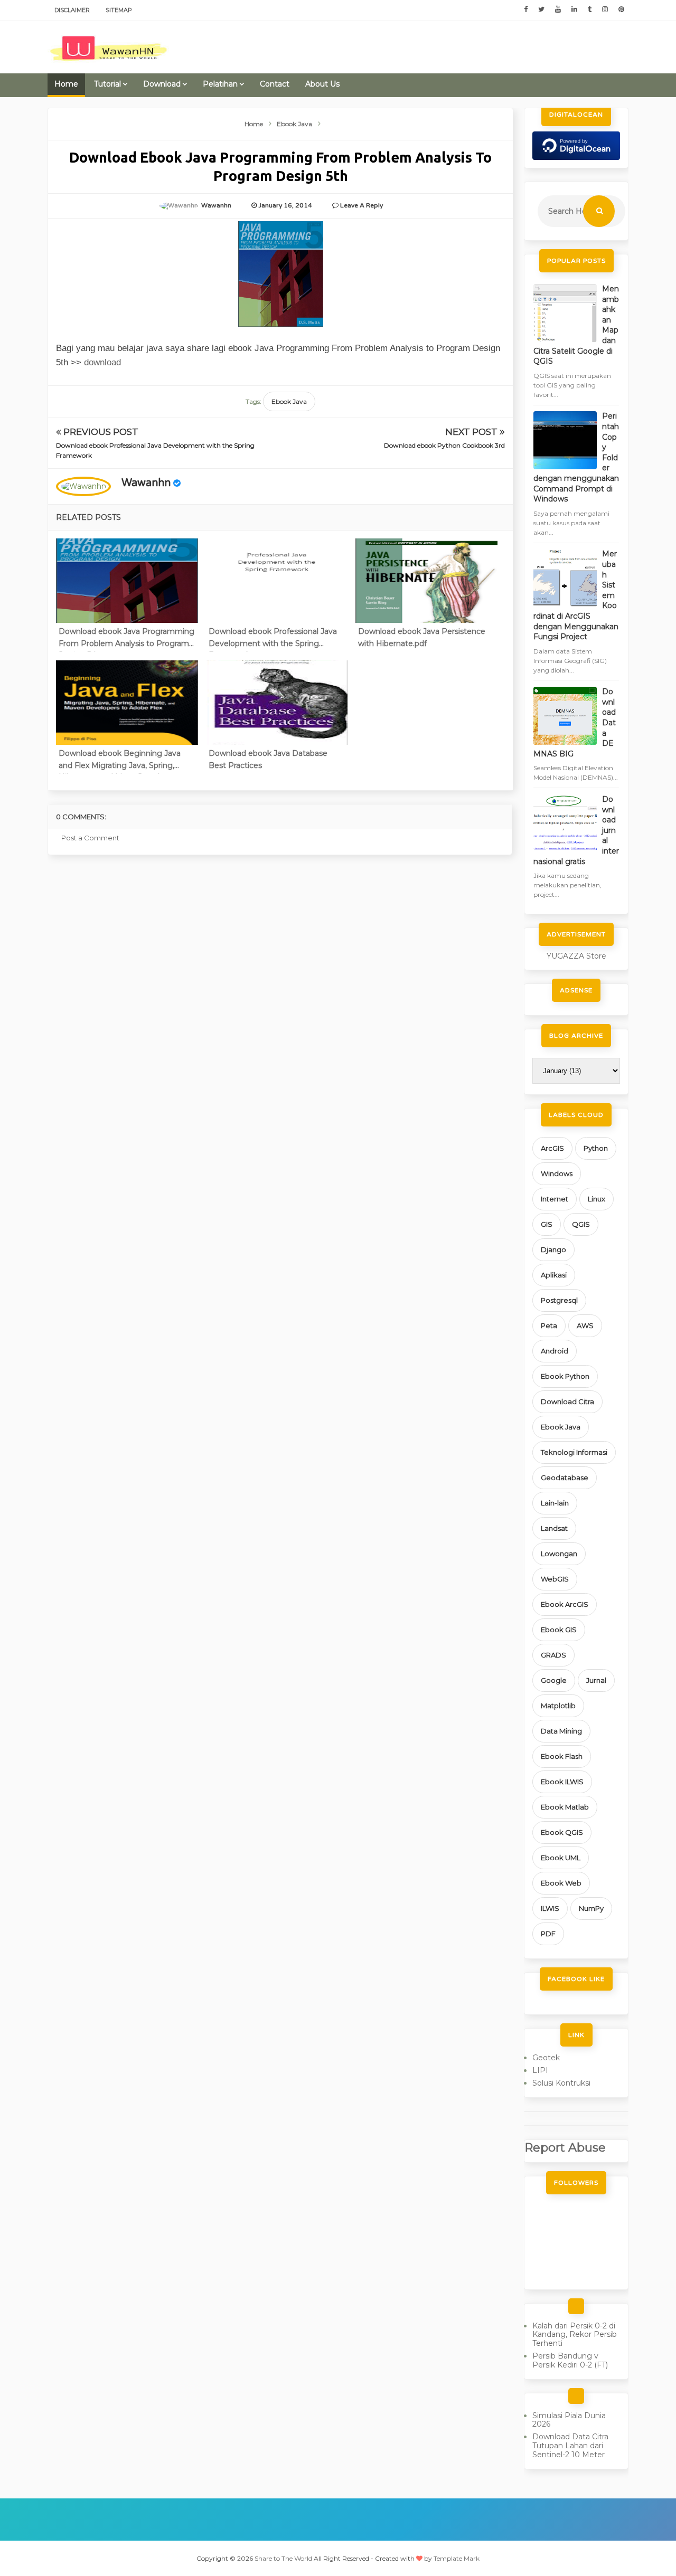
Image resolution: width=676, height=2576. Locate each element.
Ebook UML (561, 1858)
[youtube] (558, 10)
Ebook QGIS (562, 1832)
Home (66, 84)
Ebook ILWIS (562, 1782)
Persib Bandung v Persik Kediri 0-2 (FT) (570, 2360)
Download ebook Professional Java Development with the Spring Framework (273, 639)
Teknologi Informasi (574, 1452)
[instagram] (605, 10)
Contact (275, 84)
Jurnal (596, 1680)
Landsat (554, 1528)
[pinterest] (621, 10)
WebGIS (555, 1579)
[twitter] (541, 10)
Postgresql (559, 1300)
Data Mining (561, 1731)
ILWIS (550, 1908)
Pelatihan (220, 84)
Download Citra (567, 1401)
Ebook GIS (559, 1630)
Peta (549, 1325)
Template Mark (457, 2558)
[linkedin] (574, 10)
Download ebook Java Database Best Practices (268, 759)
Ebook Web (561, 1883)
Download (162, 84)
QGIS (581, 1224)
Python (596, 1148)
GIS (547, 1224)
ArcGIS (552, 1148)
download (102, 362)
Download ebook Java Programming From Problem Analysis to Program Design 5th (126, 639)
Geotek (546, 2058)
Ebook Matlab (565, 1807)
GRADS (553, 1655)
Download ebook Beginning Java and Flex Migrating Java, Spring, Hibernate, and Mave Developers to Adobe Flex (124, 761)
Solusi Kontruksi (561, 2083)
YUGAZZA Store (576, 956)
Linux (597, 1199)
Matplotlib (558, 1706)
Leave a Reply (362, 205)
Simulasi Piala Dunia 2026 (569, 2420)
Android (555, 1351)
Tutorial (107, 84)
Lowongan (559, 1554)
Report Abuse (565, 2147)
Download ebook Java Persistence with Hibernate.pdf (422, 637)
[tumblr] (590, 10)
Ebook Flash (562, 1756)
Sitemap (119, 10)
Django (553, 1249)
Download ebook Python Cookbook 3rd (444, 445)
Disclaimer (72, 10)
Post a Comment (90, 838)
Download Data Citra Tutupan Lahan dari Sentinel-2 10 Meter (570, 2446)
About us (322, 84)
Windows (557, 1173)
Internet (555, 1199)
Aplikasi (554, 1275)
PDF (548, 1934)
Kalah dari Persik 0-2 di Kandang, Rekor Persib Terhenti (575, 2335)
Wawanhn (146, 483)
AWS (585, 1325)
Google (554, 1680)
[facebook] (526, 10)
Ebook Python (565, 1376)
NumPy (591, 1908)
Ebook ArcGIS (565, 1604)
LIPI (540, 2070)
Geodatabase (565, 1478)
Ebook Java (289, 401)
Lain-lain (555, 1503)
